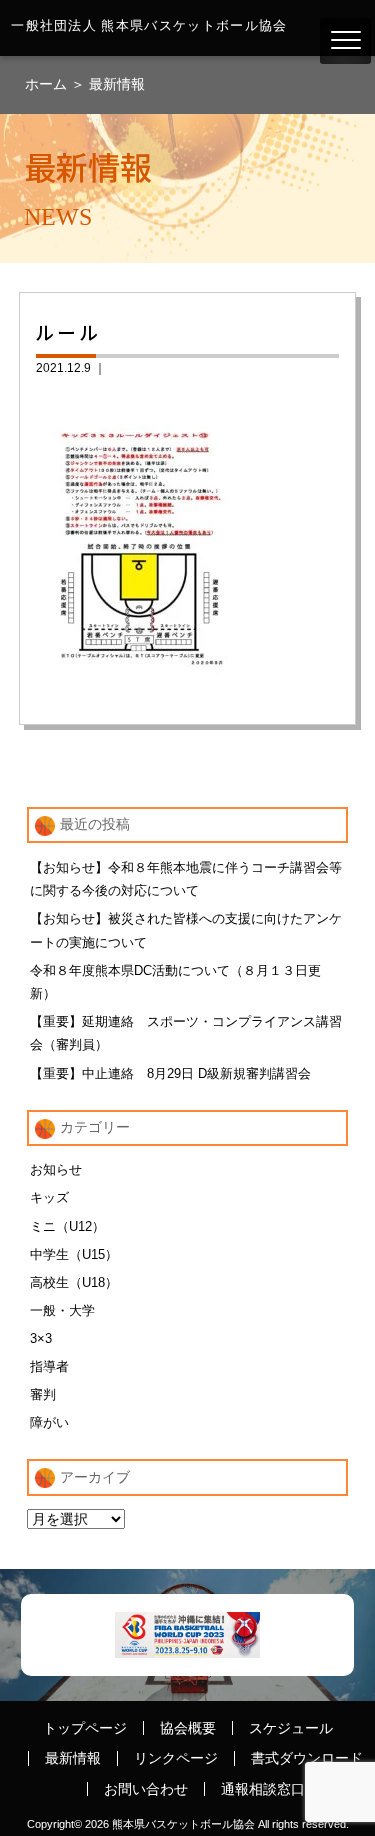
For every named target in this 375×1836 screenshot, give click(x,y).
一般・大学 (62, 1310)
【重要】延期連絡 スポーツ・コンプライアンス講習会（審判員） (186, 1033)
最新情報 (117, 84)
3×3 (41, 1338)
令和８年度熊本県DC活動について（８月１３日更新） (175, 982)
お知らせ (56, 1169)
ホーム (48, 84)
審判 (43, 1394)
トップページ (85, 1728)
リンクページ (176, 1758)
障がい (49, 1422)
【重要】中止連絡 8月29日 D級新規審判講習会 (170, 1073)
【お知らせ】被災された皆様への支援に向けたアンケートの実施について (186, 930)
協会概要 (188, 1728)
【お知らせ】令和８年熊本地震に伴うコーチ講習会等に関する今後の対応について (186, 879)
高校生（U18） (74, 1282)
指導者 (49, 1366)
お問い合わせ (146, 1789)
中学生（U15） (74, 1254)
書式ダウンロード (307, 1758)
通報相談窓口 (263, 1789)
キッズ (49, 1197)
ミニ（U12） (67, 1226)
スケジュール (291, 1728)
